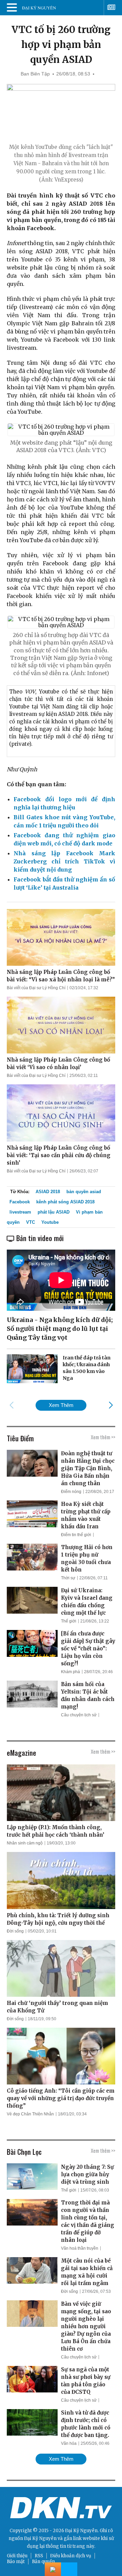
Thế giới (69, 1621)
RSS (39, 2556)
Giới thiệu (17, 2556)
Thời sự (68, 1578)
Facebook (20, 1202)
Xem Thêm (61, 1405)
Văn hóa (69, 2443)
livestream (20, 1212)
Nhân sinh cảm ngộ (25, 1843)
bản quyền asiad (84, 1192)
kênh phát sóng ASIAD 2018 (65, 1202)
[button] (111, 1405)
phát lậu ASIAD (54, 1212)
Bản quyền (43, 2562)
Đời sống (15, 1931)
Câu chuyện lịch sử (79, 1715)
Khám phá (70, 1672)
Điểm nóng (71, 1492)
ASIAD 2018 (48, 1192)
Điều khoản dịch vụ (71, 2556)
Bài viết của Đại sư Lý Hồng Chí (36, 988)
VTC (30, 1222)
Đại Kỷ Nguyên (40, 2538)
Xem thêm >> (103, 1437)
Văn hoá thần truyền (80, 2248)
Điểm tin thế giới (76, 1535)
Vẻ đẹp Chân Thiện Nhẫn (30, 2114)
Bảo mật (16, 2562)
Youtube (50, 1222)
